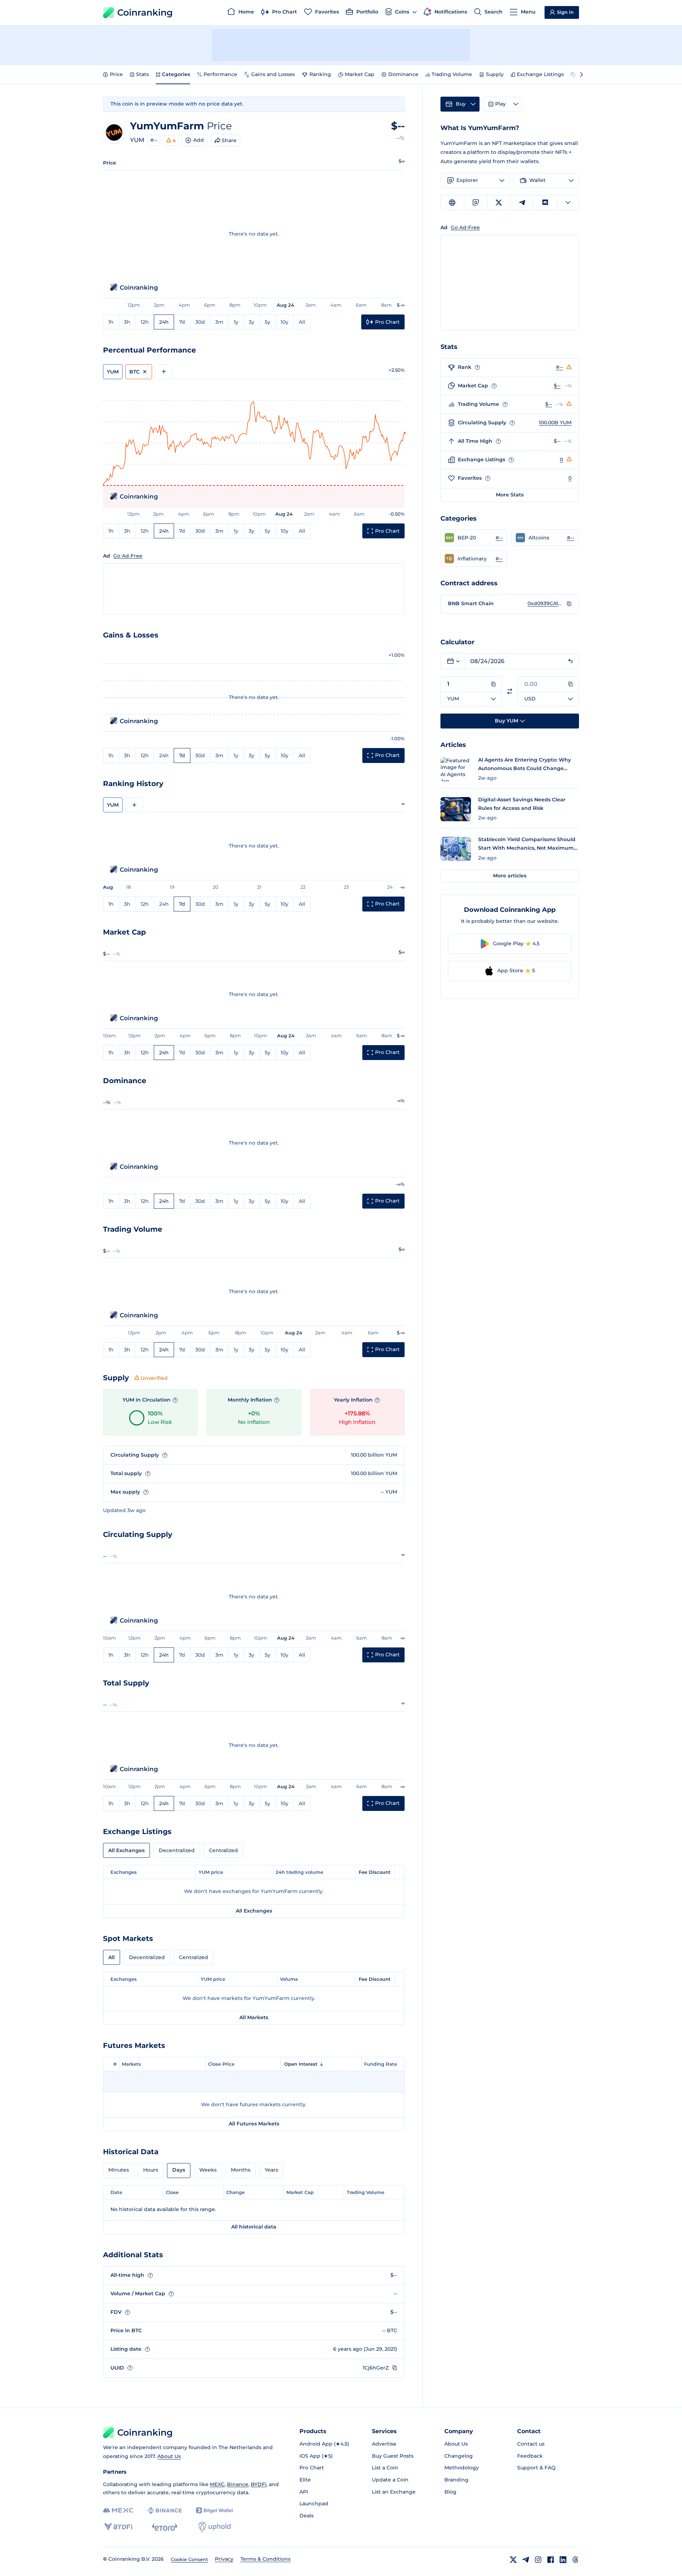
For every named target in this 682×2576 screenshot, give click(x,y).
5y (267, 322)
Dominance (403, 74)
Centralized (223, 1850)
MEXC (217, 2484)
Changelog (459, 2456)
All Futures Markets (254, 2124)
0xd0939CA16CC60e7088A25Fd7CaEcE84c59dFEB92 (545, 603)
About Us (169, 2456)
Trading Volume (452, 74)
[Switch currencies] (510, 691)
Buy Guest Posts (393, 2456)
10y (285, 322)
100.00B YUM (555, 423)
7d (182, 322)
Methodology (462, 2468)
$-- (557, 386)
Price (116, 74)
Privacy (224, 2559)
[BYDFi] (118, 2527)
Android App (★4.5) (324, 2444)
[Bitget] (215, 2510)
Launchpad (314, 2504)
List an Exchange (394, 2492)
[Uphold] (215, 2527)
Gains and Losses (273, 74)
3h (127, 322)
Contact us (531, 2444)
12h (145, 322)
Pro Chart (312, 2468)
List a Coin (385, 2468)
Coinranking (145, 12)
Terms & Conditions (266, 2559)
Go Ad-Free (128, 556)
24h (164, 322)
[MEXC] (118, 2510)
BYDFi (259, 2484)
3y (251, 322)
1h (111, 322)
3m (219, 322)
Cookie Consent (189, 2559)
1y (236, 322)
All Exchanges (126, 1850)
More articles (510, 876)
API (304, 2492)
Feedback (530, 2456)
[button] (474, 538)
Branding (456, 2480)
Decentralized (177, 1850)
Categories (176, 74)
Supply (495, 74)
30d (200, 322)
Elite (305, 2480)
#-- (154, 140)
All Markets (254, 2017)
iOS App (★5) (316, 2456)
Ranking (320, 74)
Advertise (384, 2444)
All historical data (254, 2227)
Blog (450, 2492)
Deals (307, 2516)
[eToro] (165, 2527)
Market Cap (360, 74)
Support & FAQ (536, 2468)
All (302, 322)
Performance (220, 74)
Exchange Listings (540, 74)
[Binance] (165, 2511)
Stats (142, 74)
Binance (238, 2484)
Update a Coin (390, 2480)
